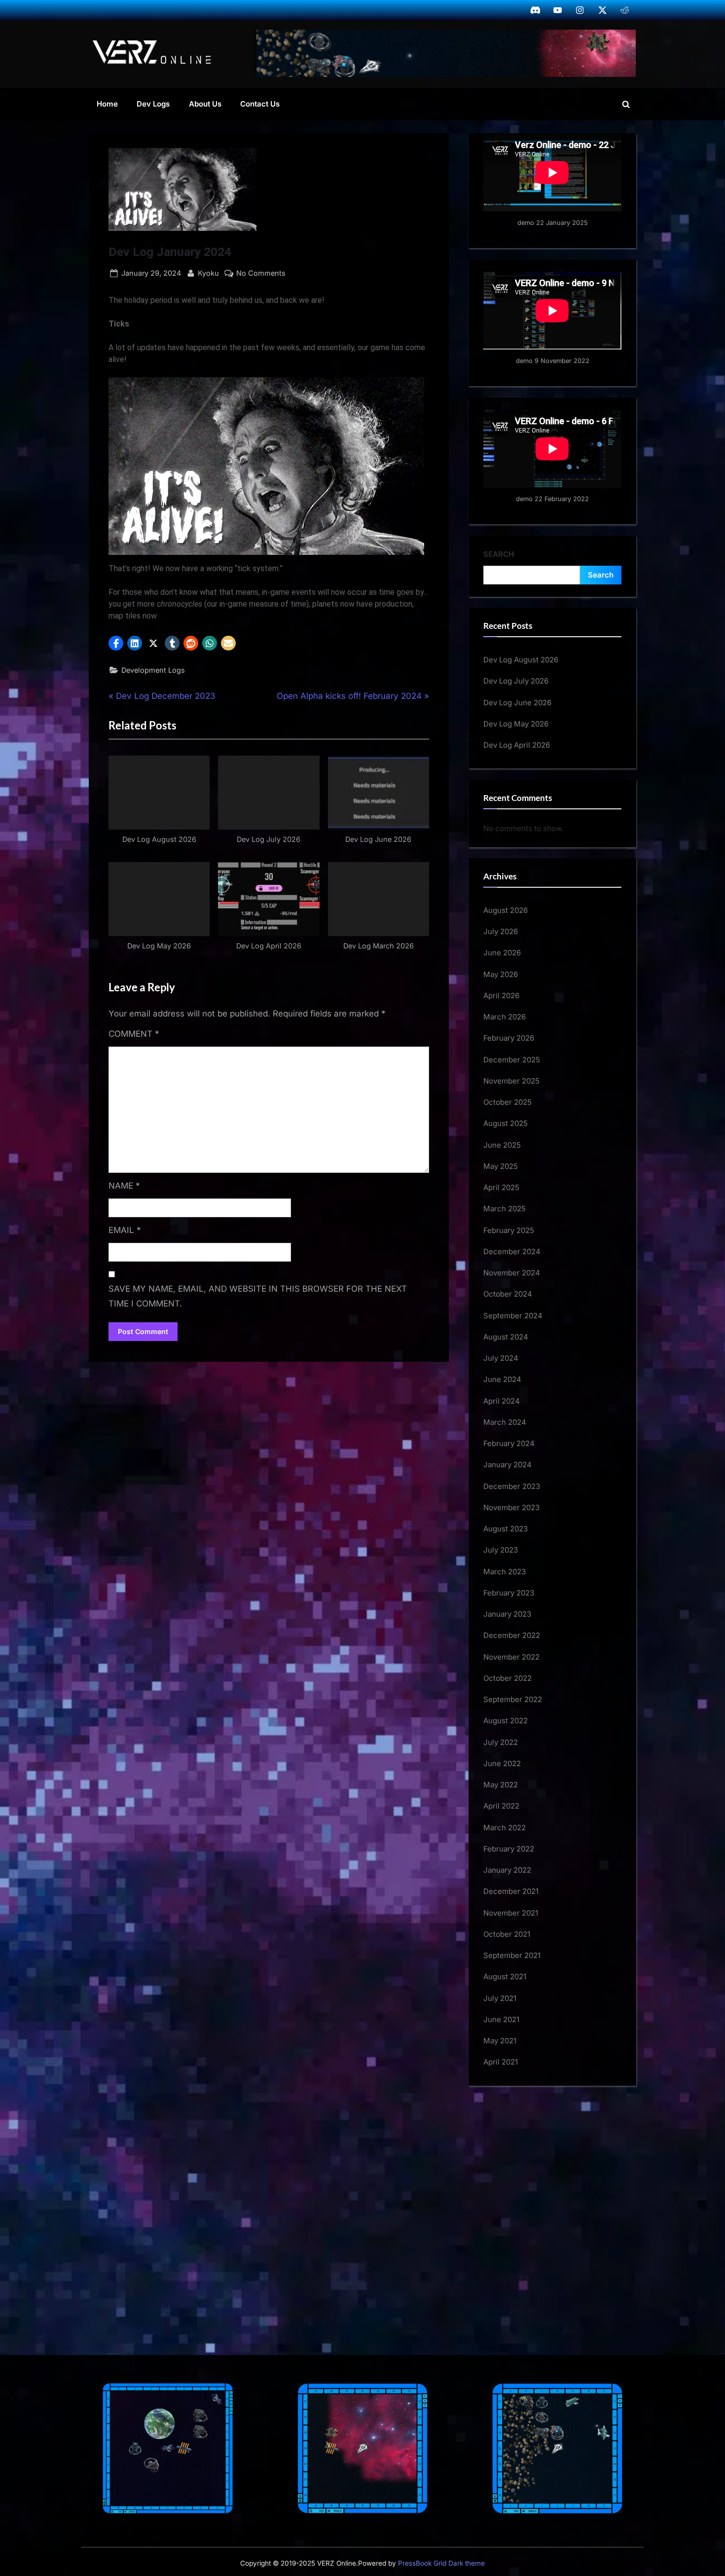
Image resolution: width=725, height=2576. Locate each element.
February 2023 (509, 1593)
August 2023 (506, 1529)
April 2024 (502, 1401)
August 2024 (506, 1337)
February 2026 (509, 1038)
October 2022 (507, 1678)
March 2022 (505, 1828)
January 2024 (507, 1465)
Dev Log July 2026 (516, 681)
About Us (205, 104)
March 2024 (505, 1422)
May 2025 (501, 1166)
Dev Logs (153, 104)
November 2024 (512, 1273)
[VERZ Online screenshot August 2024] (445, 53)
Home (107, 104)
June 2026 (502, 953)
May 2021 (500, 2041)
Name (124, 1186)
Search (499, 554)
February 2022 (509, 1849)
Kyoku (208, 273)
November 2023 (511, 1507)
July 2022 (501, 1742)
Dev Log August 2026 (521, 660)
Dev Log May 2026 (516, 724)
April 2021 (501, 2062)
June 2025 (502, 1145)
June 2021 (501, 2019)
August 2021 (505, 1977)
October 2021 (507, 1934)
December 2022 (512, 1635)
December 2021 (511, 1891)
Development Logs (153, 670)
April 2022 (501, 1806)
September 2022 (513, 1699)
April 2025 (501, 1187)
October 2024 (508, 1294)
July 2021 (500, 1998)
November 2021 (511, 1913)
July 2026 (501, 931)
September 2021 (512, 1955)
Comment (134, 1034)
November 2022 (511, 1657)
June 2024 (502, 1379)
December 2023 (512, 1486)
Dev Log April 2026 (517, 745)
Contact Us (260, 104)
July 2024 (501, 1358)
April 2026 (501, 996)
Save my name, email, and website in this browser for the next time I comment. (258, 1296)
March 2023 (505, 1572)
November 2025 (511, 1081)
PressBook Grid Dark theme (441, 2563)
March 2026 (505, 1017)
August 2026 (506, 910)
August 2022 (506, 1721)
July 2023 (501, 1550)
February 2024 (509, 1443)
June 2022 (502, 1763)
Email (125, 1230)
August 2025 (506, 1123)
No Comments (261, 274)
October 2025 (507, 1102)
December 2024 (512, 1252)
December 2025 (512, 1060)
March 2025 (505, 1209)
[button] (116, 643)
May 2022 (501, 1785)
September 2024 (513, 1316)
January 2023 (507, 1614)
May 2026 (501, 974)
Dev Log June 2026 (517, 703)
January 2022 (507, 1870)
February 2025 (509, 1230)
